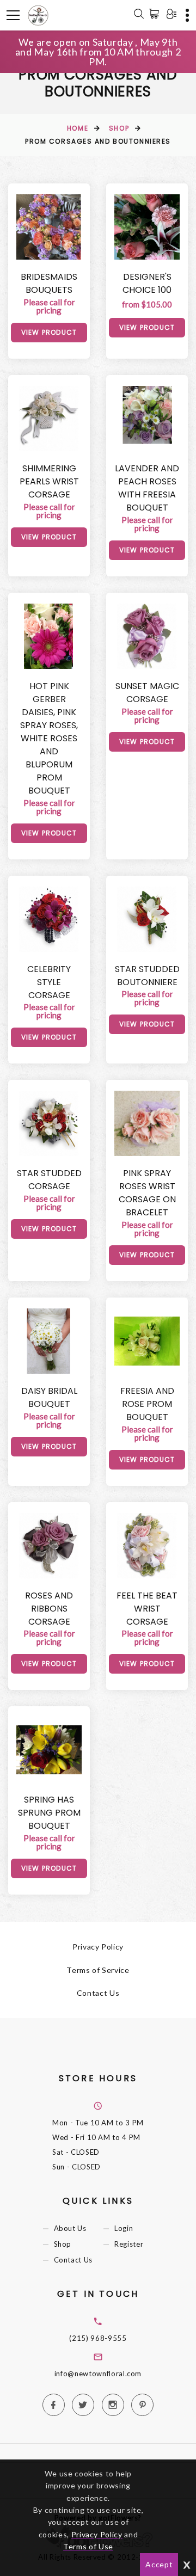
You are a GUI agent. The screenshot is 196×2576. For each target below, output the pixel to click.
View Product (49, 332)
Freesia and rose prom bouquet (147, 1404)
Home (78, 128)
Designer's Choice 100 (147, 283)
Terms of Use (88, 2546)
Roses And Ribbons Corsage (49, 1609)
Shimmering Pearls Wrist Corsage (49, 481)
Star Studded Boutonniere (147, 976)
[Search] (139, 15)
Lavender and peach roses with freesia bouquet (147, 488)
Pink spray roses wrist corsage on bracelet (147, 1193)
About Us (70, 2228)
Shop (119, 128)
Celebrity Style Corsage (49, 982)
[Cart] (156, 14)
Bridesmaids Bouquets (49, 283)
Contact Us (98, 1993)
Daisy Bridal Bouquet (49, 1397)
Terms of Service (98, 1970)
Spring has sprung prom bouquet (49, 1813)
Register (129, 2244)
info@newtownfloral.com (98, 2374)
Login (124, 2228)
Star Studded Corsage (49, 1180)
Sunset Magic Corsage (147, 693)
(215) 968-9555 (98, 2338)
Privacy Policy (98, 1947)
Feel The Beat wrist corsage (147, 1609)
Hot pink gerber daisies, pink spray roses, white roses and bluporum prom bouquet (49, 738)
